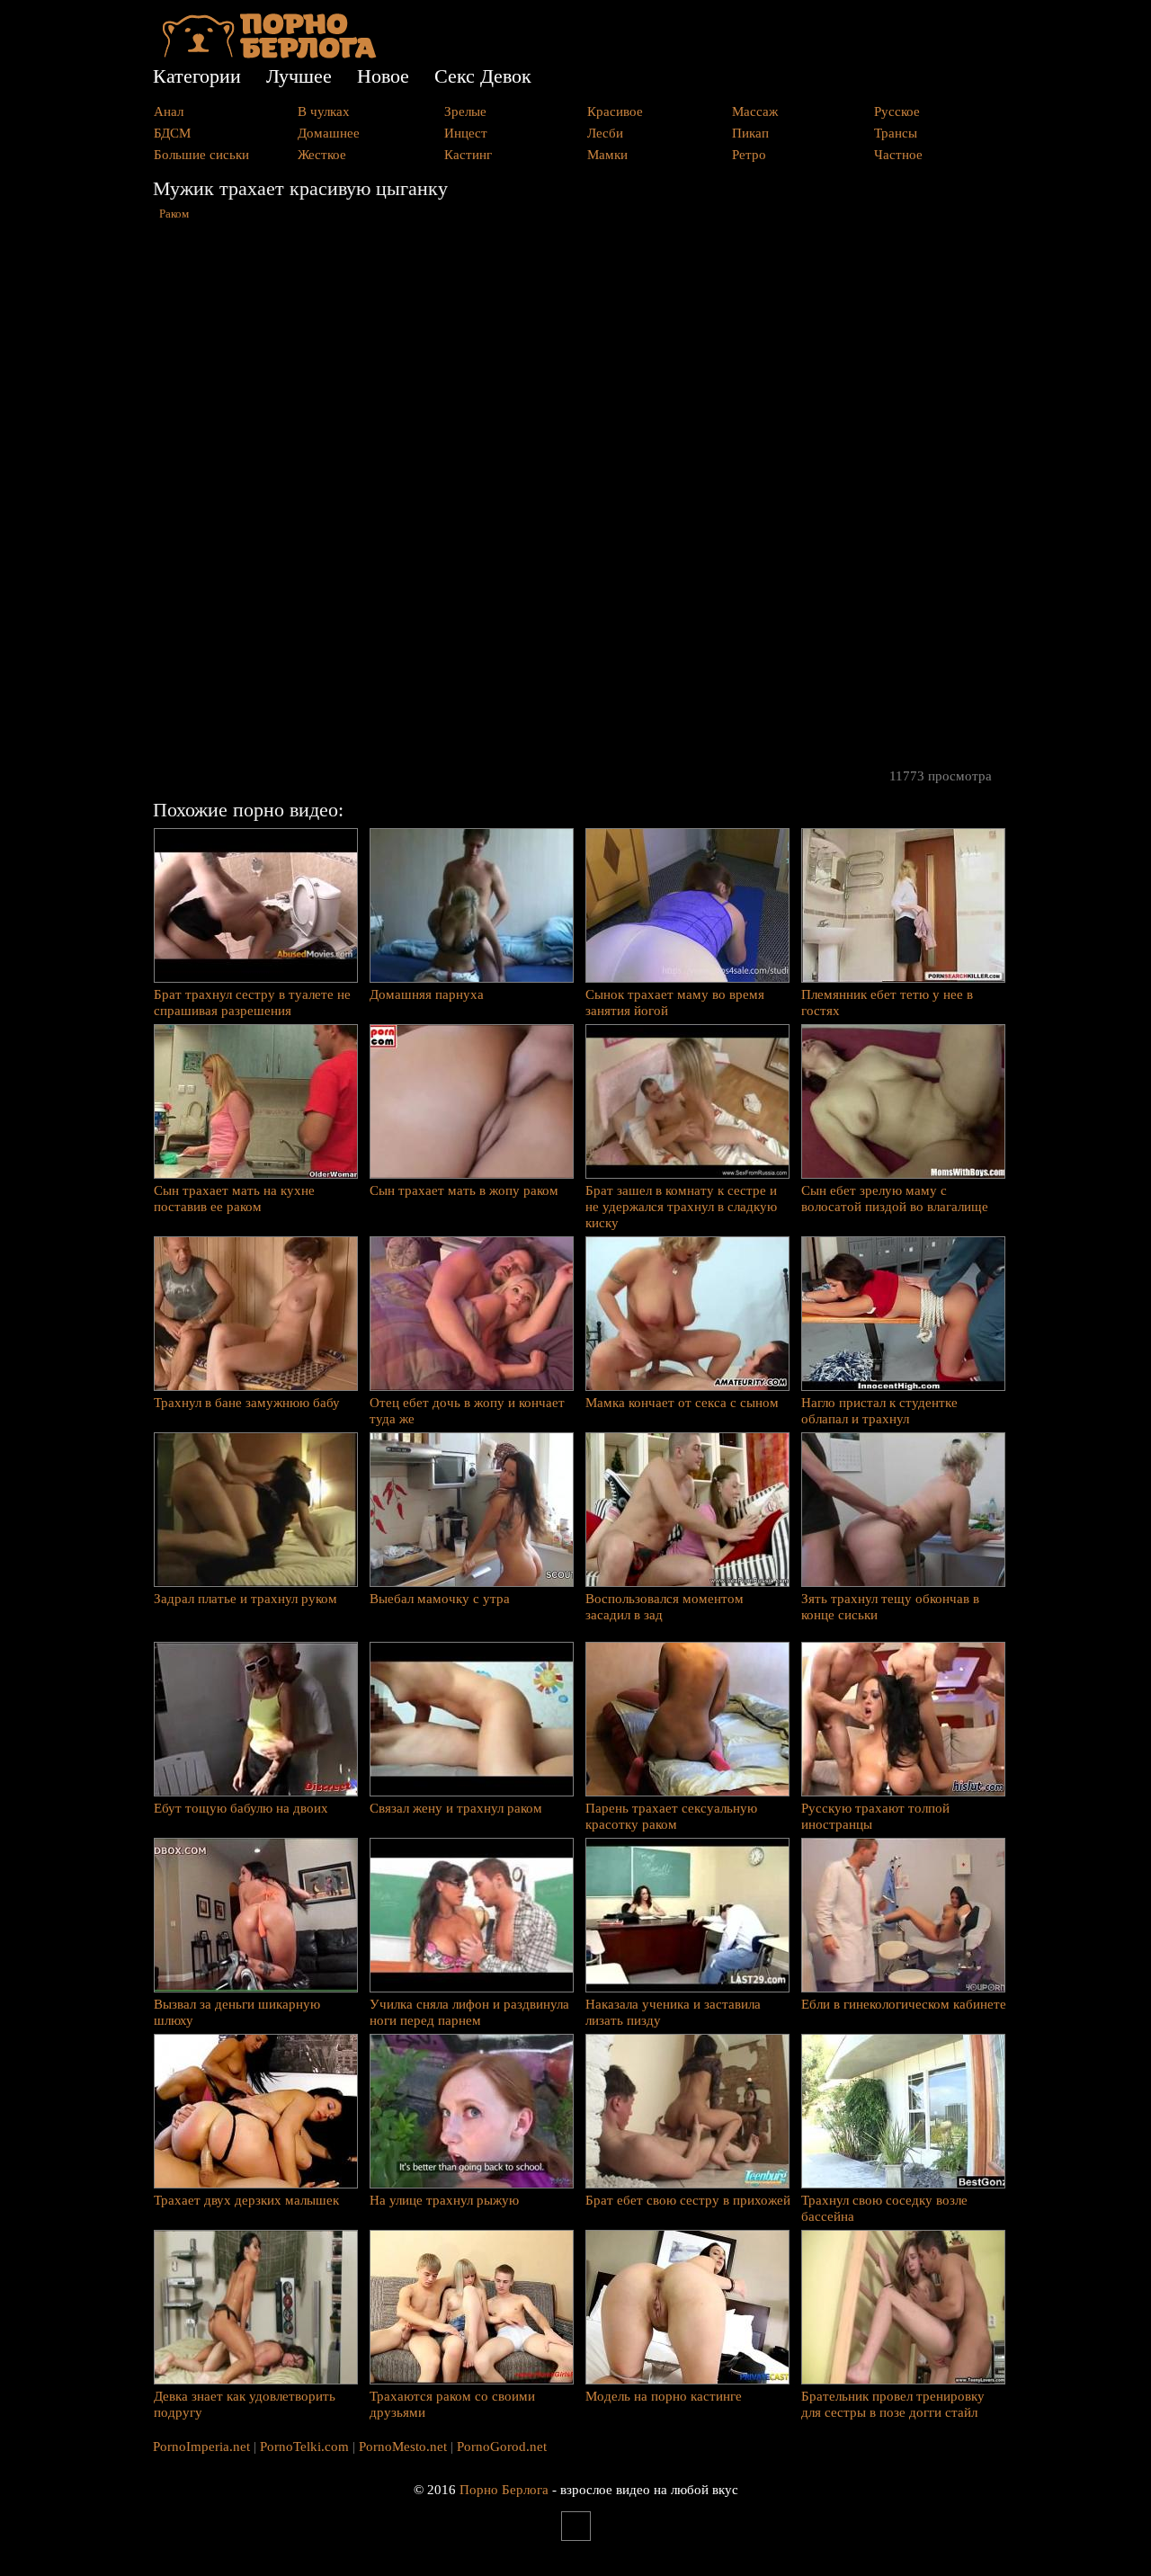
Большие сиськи (201, 155)
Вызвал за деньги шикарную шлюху (237, 2012)
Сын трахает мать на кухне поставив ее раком (234, 1199)
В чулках (324, 111)
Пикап (750, 133)
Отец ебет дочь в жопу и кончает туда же (467, 1411)
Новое (383, 76)
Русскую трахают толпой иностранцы (875, 1816)
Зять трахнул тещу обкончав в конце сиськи (890, 1607)
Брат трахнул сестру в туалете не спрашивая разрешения (252, 1003)
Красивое (615, 111)
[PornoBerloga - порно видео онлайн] (269, 54)
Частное (898, 155)
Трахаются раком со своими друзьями (452, 2404)
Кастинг (468, 155)
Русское (897, 111)
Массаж (755, 111)
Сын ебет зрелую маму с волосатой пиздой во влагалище (895, 1199)
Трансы (896, 133)
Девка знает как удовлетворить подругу (245, 2404)
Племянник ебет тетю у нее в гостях (887, 1003)
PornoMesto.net (403, 2447)
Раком (174, 214)
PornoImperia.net (201, 2447)
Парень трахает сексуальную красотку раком (671, 1816)
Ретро (749, 155)
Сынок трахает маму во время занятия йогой (675, 1003)
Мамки (607, 155)
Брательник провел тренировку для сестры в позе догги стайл (893, 2404)
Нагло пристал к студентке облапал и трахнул (879, 1411)
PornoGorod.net (502, 2447)
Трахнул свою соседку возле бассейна (884, 2208)
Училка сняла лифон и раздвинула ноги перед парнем (469, 2012)
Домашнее (329, 133)
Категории (197, 76)
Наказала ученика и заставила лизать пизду (673, 2012)
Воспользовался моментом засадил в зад (665, 1607)
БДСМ (172, 133)
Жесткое (322, 155)
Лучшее (299, 76)
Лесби (605, 133)
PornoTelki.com (304, 2447)
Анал (169, 111)
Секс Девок (483, 76)
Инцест (466, 133)
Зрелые (465, 111)
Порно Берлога (504, 2490)
